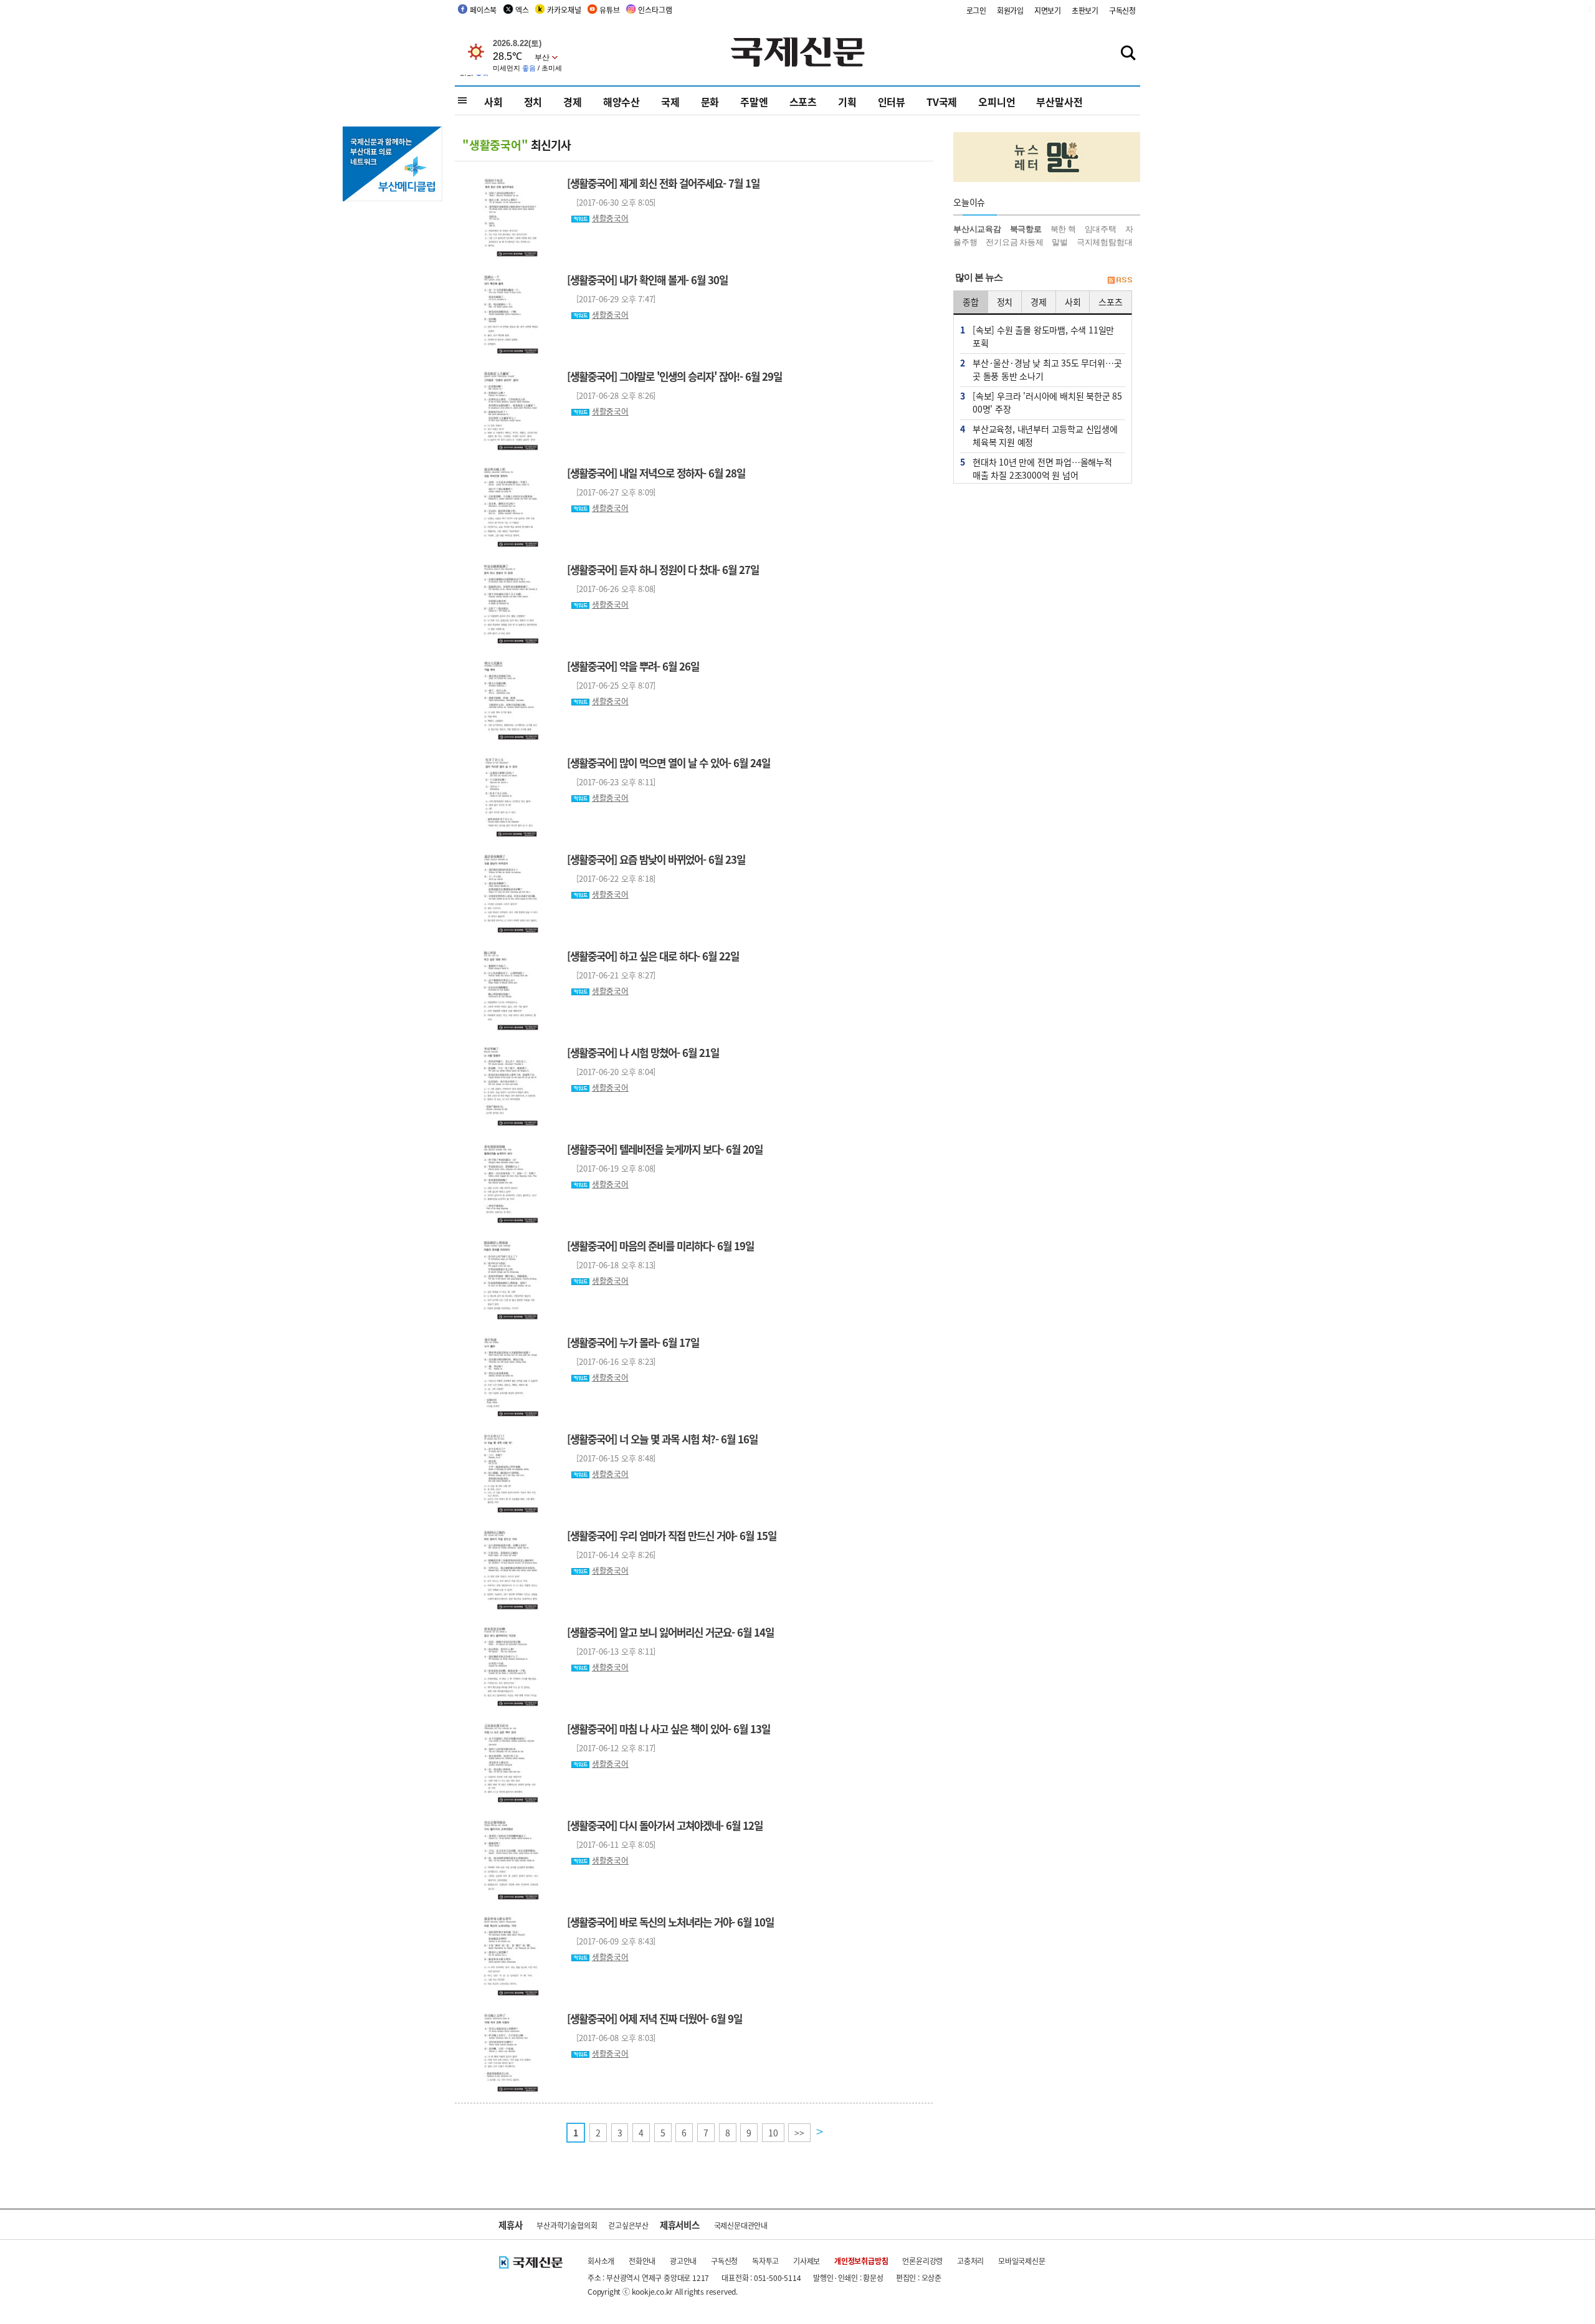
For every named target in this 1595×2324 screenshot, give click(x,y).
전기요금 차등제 (1014, 242)
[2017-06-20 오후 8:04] (611, 1072)
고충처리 (970, 2261)
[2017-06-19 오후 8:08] (611, 1168)
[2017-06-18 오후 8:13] (611, 1265)
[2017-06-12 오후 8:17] (611, 1748)
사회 (493, 102)
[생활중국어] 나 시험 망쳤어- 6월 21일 (643, 1053)
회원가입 (1010, 10)
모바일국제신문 (1022, 2261)
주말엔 (754, 102)
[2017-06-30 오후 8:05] (611, 202)
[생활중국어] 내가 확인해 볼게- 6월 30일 (647, 280)
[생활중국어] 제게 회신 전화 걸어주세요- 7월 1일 (663, 183)
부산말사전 (1059, 102)
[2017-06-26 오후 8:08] (611, 589)
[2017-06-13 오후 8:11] (611, 1651)
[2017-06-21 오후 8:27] (611, 975)
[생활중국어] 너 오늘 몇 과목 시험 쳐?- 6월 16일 (662, 1439)
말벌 (1060, 242)
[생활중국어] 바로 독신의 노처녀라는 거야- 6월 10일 (670, 1922)
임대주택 (1101, 229)
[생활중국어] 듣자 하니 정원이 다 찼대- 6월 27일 (663, 570)
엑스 (522, 10)
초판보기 (1085, 10)
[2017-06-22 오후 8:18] (611, 878)
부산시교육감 (977, 229)
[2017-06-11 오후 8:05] (611, 1844)
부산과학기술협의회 (567, 2225)
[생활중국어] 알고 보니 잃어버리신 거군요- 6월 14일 (670, 1632)
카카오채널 (564, 10)
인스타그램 (655, 10)
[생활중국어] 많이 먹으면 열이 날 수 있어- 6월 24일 (669, 763)
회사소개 (601, 2261)
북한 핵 (1063, 229)
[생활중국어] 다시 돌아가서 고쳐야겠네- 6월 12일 (665, 1825)
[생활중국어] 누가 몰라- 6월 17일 (633, 1342)
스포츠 (803, 102)
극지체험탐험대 (1105, 242)
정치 (533, 102)
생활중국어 (610, 218)
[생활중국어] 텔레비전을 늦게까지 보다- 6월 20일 (665, 1149)
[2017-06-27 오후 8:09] (611, 492)
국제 (670, 102)
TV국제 (942, 102)
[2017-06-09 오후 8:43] (611, 1941)
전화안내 (642, 2261)
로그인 (976, 10)
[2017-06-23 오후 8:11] (611, 782)
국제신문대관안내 (741, 2225)
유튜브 (609, 10)
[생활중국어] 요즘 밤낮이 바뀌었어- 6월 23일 (656, 859)
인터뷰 (892, 102)
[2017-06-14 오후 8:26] (611, 1555)
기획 (847, 102)
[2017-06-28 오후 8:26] (611, 395)
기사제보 (807, 2261)
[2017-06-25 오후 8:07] (611, 685)
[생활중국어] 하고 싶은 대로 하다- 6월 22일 (653, 956)
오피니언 (997, 102)
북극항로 (1026, 229)
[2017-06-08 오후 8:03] (611, 2038)
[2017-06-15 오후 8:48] (611, 1458)
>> (799, 2133)
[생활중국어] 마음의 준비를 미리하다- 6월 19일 (660, 1246)
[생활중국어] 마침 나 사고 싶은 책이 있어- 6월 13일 (669, 1729)
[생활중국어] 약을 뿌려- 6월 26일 (633, 666)
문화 (710, 102)
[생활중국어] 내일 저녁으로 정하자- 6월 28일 (656, 473)
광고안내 (683, 2261)
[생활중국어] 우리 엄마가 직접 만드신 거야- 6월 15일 (672, 1536)
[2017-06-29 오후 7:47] (611, 299)
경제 (573, 102)
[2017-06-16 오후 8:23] (611, 1361)
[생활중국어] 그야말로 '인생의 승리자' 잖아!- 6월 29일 (674, 376)
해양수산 (621, 102)
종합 (971, 302)
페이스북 (483, 10)
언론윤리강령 (922, 2261)
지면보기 (1048, 10)
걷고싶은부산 (628, 2225)
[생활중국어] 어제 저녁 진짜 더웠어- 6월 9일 (655, 2019)
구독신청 (1122, 10)
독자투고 (765, 2261)
